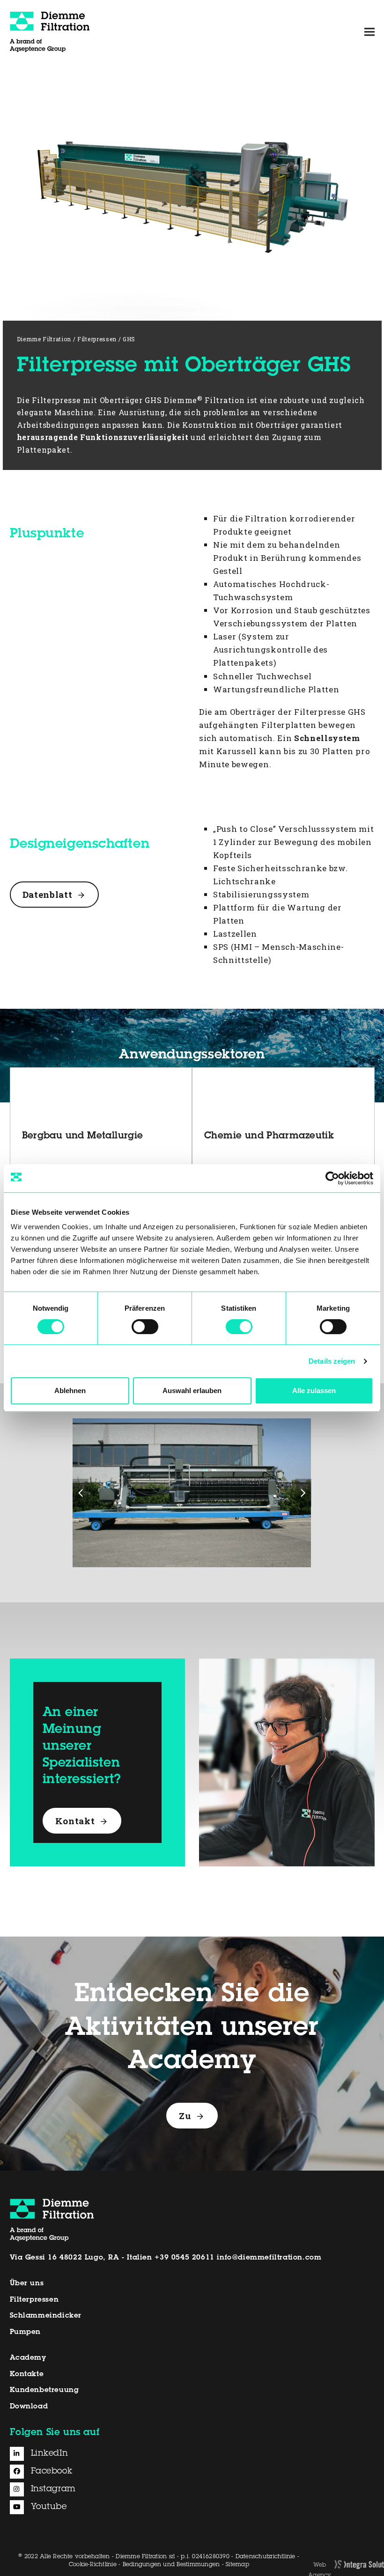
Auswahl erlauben (192, 1391)
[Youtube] (20, 2507)
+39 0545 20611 (184, 2258)
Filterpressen (34, 2300)
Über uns (27, 2284)
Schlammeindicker (46, 2316)
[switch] (145, 1327)
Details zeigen (332, 1361)
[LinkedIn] (20, 2454)
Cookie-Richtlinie (93, 2565)
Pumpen (26, 2332)
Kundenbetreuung (44, 2390)
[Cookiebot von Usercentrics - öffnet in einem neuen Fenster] (332, 1178)
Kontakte (27, 2374)
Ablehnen (70, 1391)
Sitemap (237, 2565)
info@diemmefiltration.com (269, 2258)
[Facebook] (20, 2472)
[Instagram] (20, 2489)
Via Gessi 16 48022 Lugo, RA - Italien (81, 2258)
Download (29, 2407)
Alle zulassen (314, 1391)
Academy (28, 2358)
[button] (369, 32)
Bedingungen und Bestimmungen (171, 2565)
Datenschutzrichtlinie (266, 2557)
